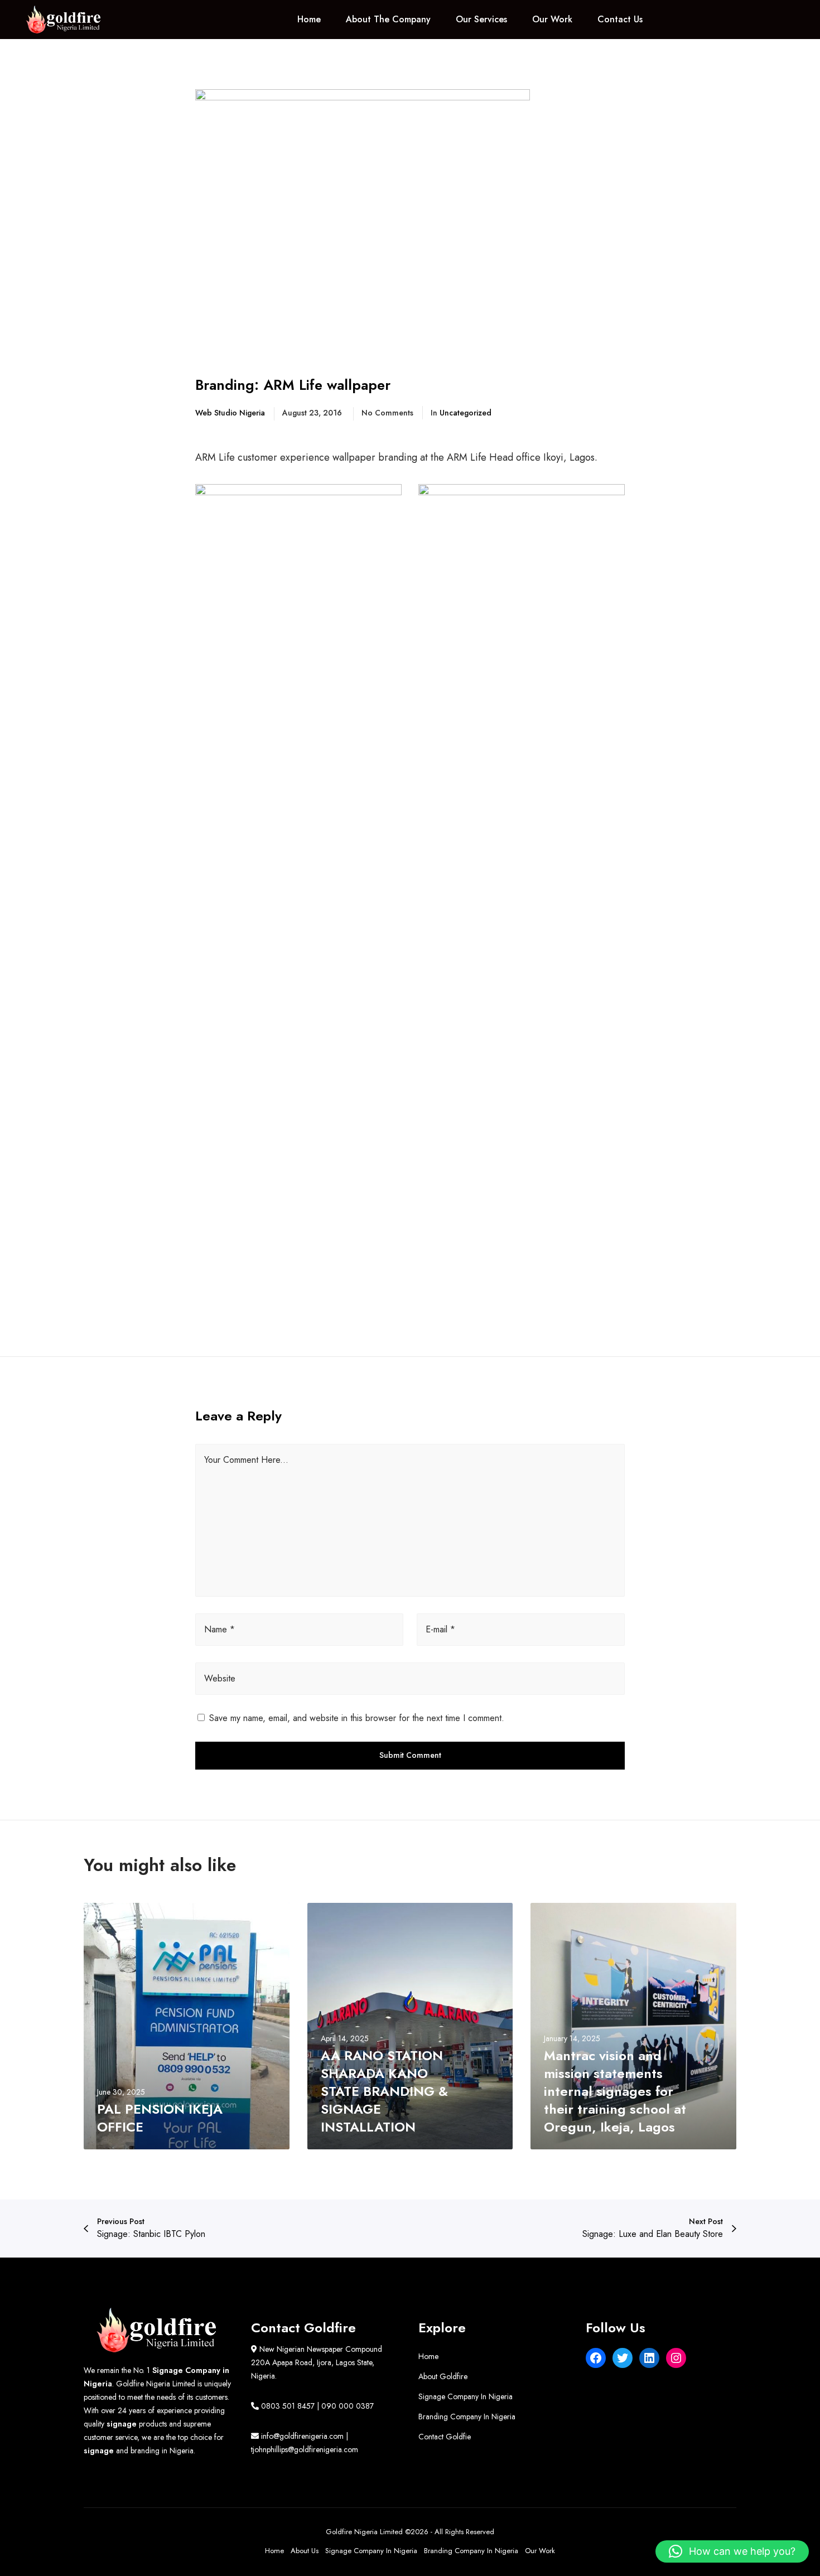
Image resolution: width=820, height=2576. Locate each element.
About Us (305, 2551)
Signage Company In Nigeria (466, 2396)
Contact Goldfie (445, 2437)
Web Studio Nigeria (230, 413)
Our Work (540, 2551)
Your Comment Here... (246, 1460)
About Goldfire (443, 2376)
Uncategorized (466, 413)
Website (220, 1678)
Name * (220, 1629)
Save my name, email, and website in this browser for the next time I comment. (357, 1718)
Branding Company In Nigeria (467, 2416)
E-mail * (440, 1629)
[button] (732, 2551)
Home (428, 2356)
